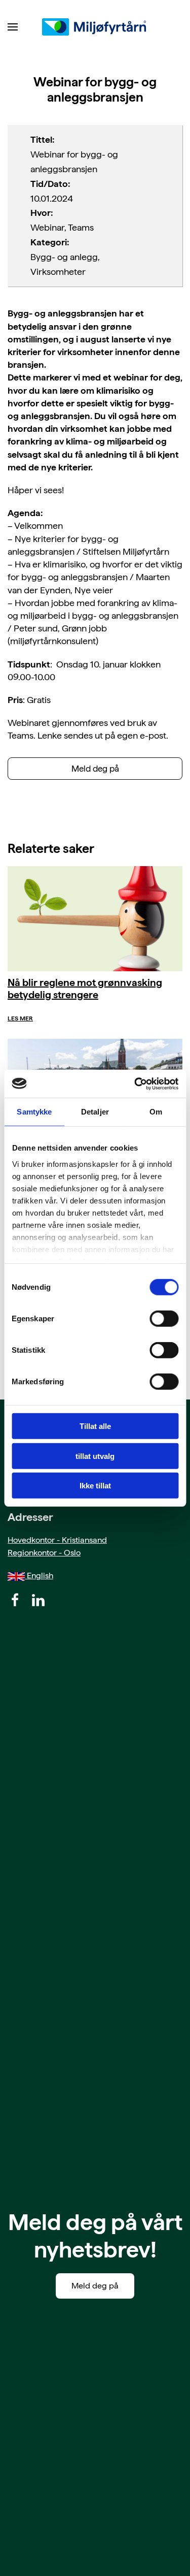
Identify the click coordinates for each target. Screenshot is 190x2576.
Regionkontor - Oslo (44, 1553)
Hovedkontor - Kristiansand (57, 1540)
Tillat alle (95, 1426)
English (39, 1576)
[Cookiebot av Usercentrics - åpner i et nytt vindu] (135, 1084)
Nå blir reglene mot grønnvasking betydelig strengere (85, 989)
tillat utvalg (95, 1456)
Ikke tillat (95, 1486)
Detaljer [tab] (95, 1112)
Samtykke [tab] (34, 1112)
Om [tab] (156, 1112)
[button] (13, 27)
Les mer (20, 1019)
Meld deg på (95, 769)
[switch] (164, 1319)
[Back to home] (95, 27)
